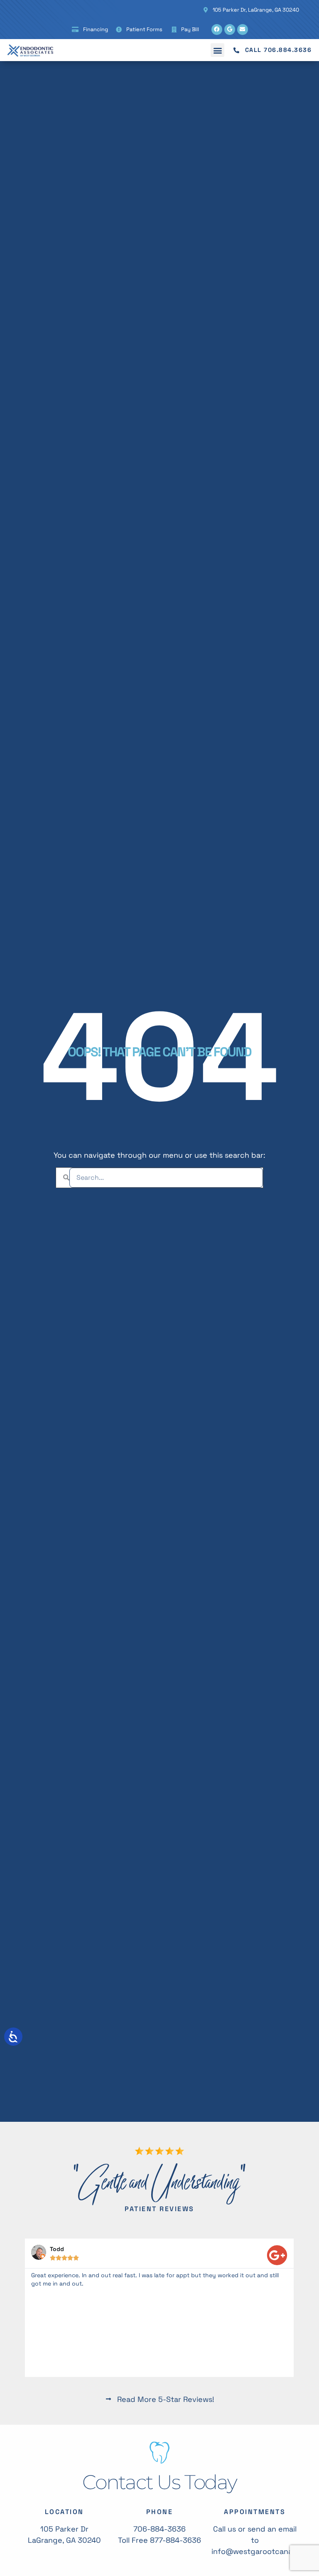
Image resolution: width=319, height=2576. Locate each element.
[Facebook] (217, 30)
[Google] (230, 30)
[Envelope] (243, 30)
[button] (217, 50)
